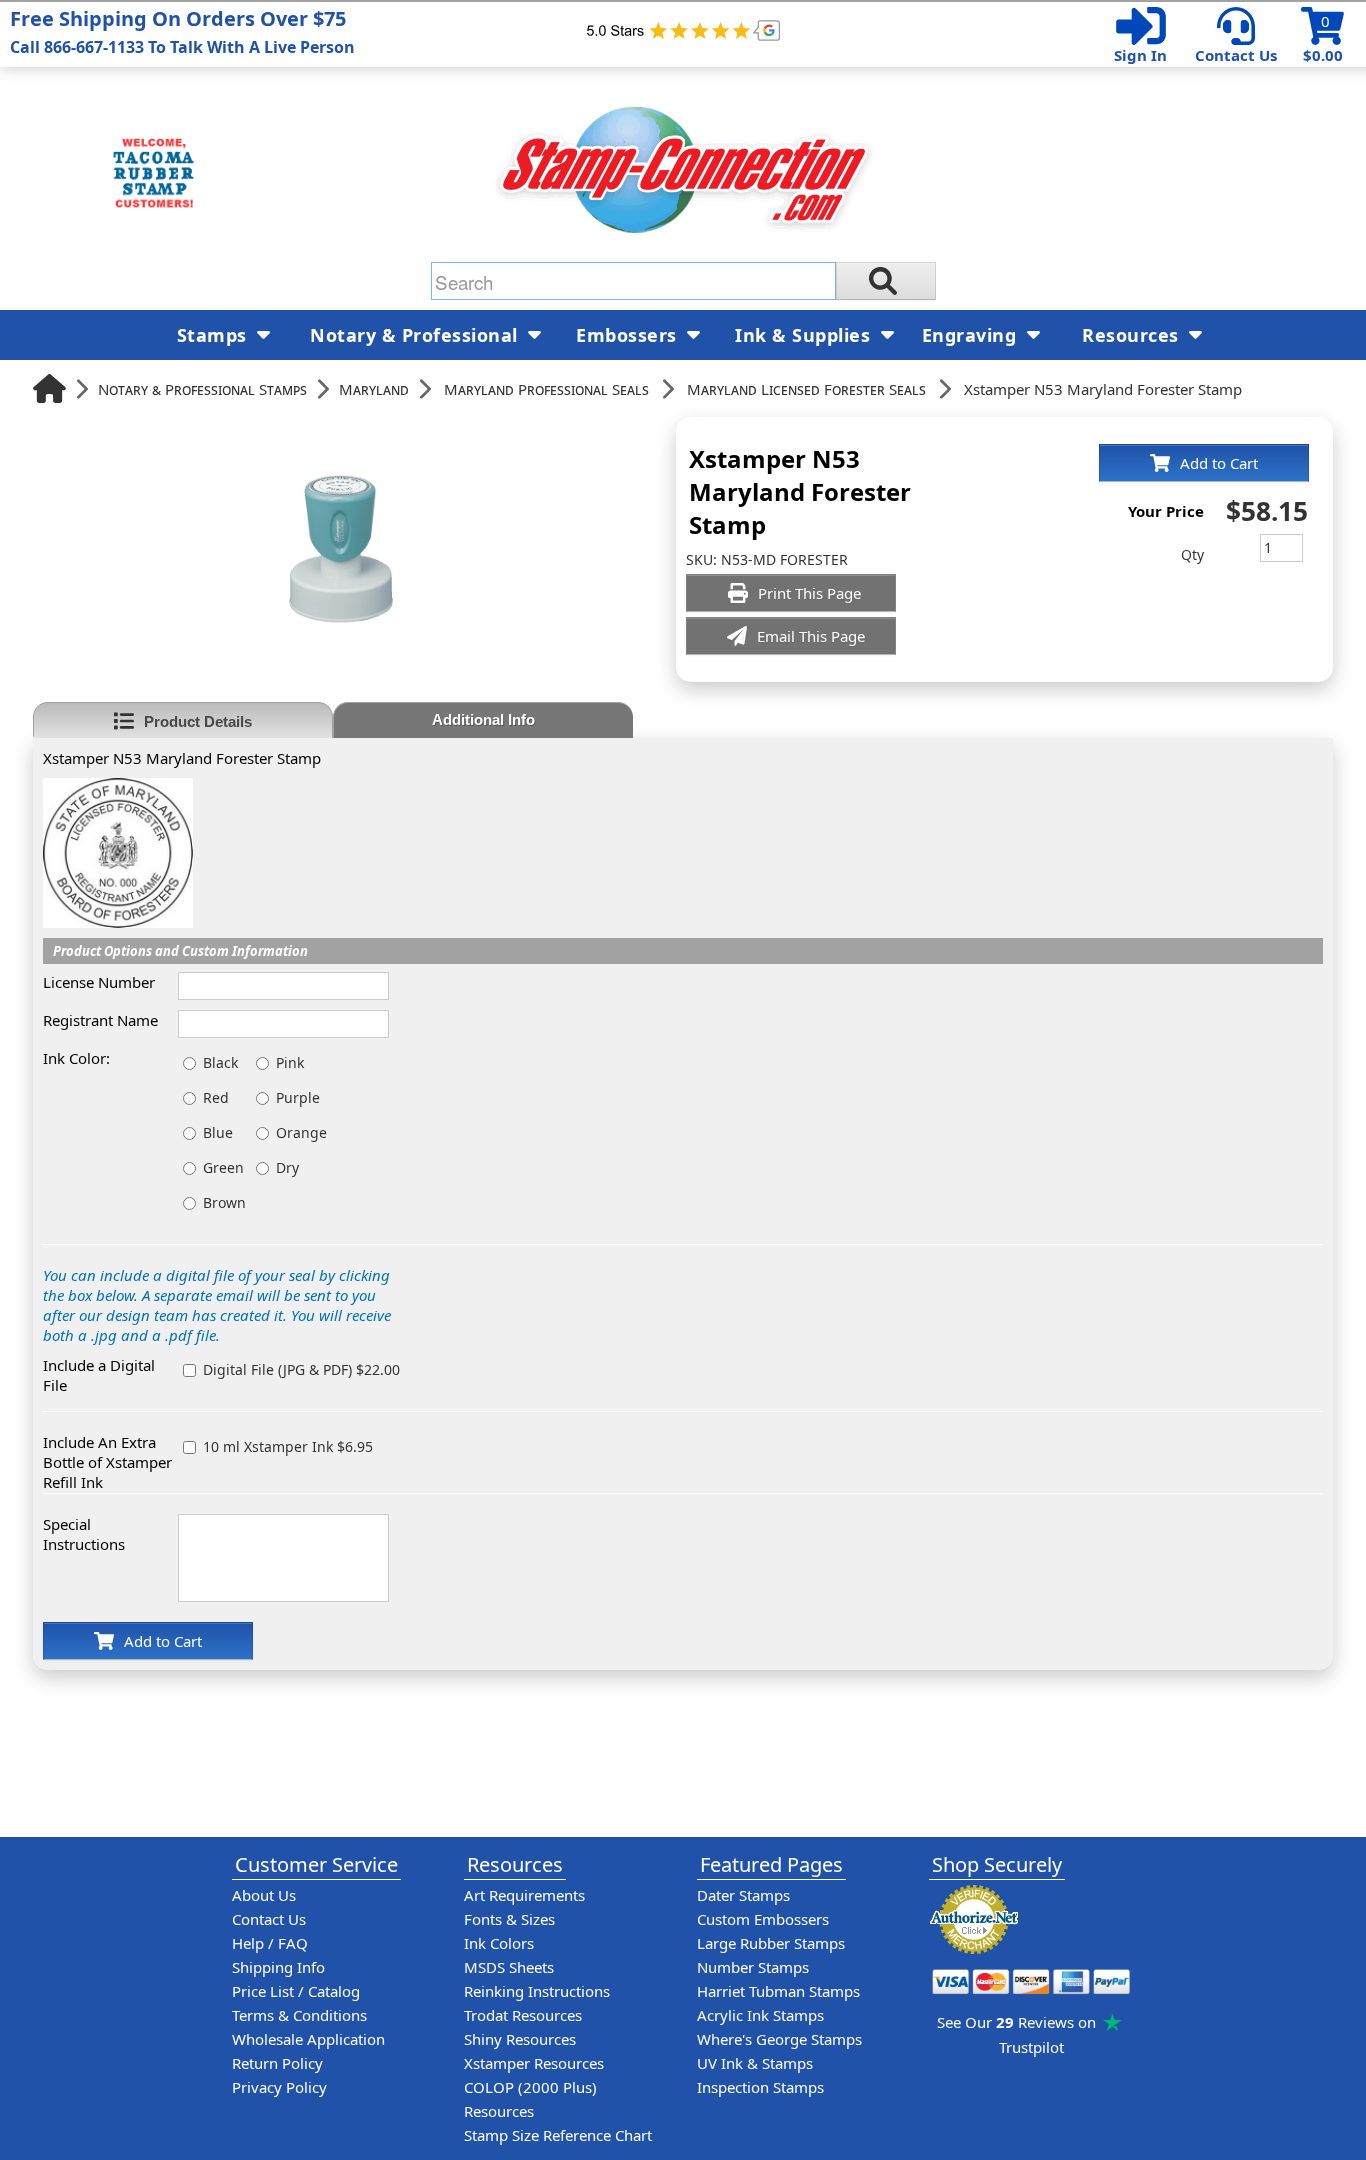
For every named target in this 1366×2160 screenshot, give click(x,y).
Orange (301, 1132)
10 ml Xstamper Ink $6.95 (288, 1446)
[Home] (49, 388)
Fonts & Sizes (509, 1919)
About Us (264, 1895)
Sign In (1140, 55)
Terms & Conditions (299, 2015)
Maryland (374, 389)
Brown (224, 1202)
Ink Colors (499, 1943)
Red (216, 1097)
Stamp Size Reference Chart (558, 2135)
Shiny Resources (520, 2039)
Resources (1133, 335)
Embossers (629, 335)
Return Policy (277, 2063)
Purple (298, 1097)
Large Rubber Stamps (771, 1943)
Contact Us (1236, 55)
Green (223, 1167)
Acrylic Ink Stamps (760, 2015)
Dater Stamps (743, 1895)
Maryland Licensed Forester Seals (806, 389)
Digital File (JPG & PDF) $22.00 (301, 1369)
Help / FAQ (270, 1943)
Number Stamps (753, 1967)
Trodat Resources (523, 2015)
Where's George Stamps (779, 2039)
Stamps (215, 335)
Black (220, 1062)
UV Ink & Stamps (755, 2063)
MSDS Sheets (509, 1967)
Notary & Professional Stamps (202, 389)
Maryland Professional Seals (546, 389)
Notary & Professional (416, 335)
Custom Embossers (763, 1919)
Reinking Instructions (537, 1991)
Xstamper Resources (534, 2063)
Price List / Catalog (296, 1991)
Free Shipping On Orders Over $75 (182, 31)
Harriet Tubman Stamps (778, 1991)
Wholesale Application (308, 2039)
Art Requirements (524, 1895)
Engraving (972, 335)
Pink (290, 1062)
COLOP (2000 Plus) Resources (530, 2099)
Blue (218, 1132)
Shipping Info (278, 1967)
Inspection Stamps (760, 2087)
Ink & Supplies (805, 335)
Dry (287, 1167)
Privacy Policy (279, 2087)
